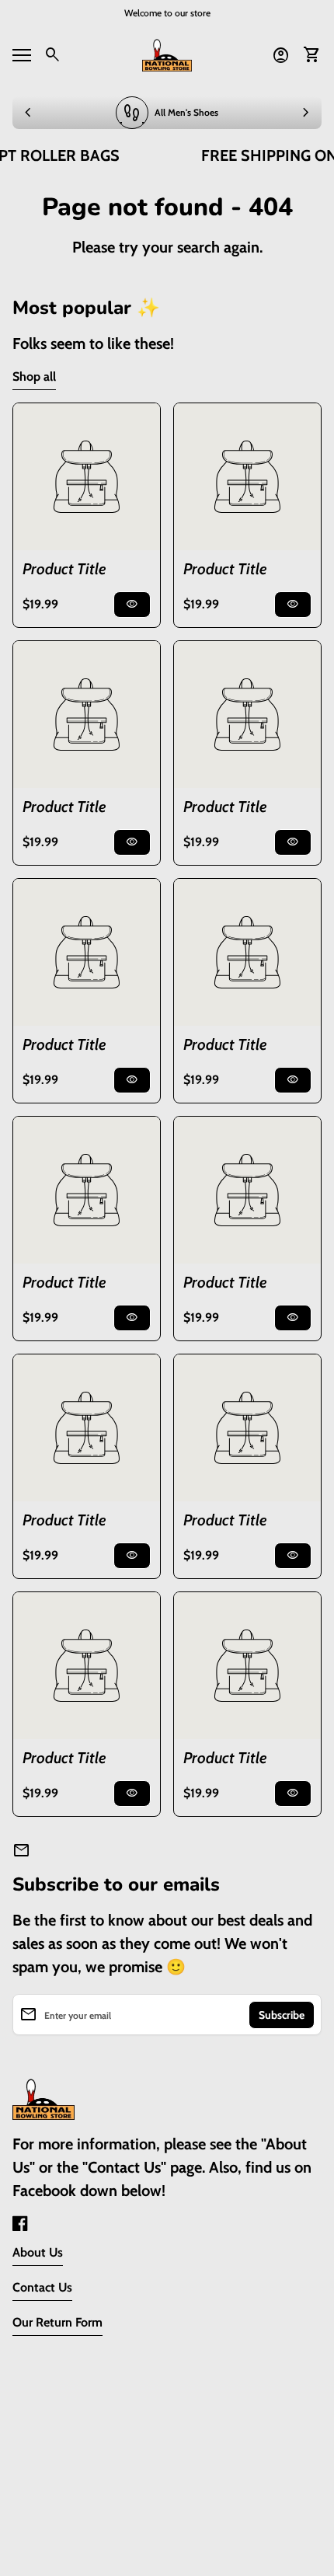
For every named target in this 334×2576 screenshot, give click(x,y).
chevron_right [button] (306, 113)
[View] (87, 477)
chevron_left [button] (28, 113)
